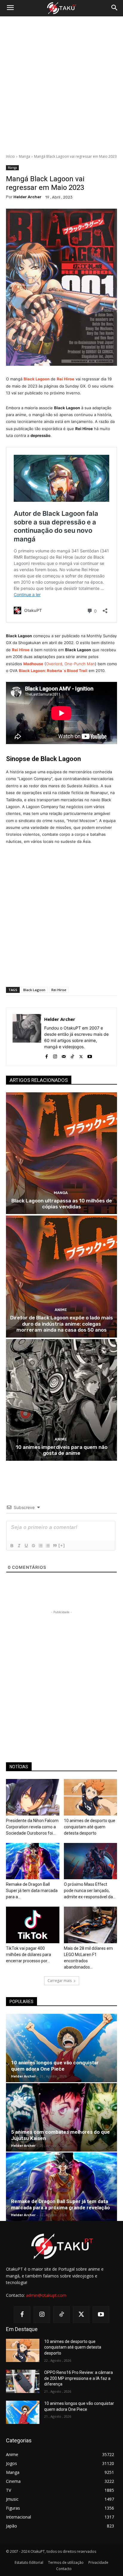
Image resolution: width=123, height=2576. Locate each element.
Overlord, (55, 664)
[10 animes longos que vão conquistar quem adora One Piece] (61, 2048)
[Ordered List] (40, 1546)
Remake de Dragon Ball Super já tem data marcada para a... (32, 1891)
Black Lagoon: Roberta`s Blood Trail (53, 671)
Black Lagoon (34, 990)
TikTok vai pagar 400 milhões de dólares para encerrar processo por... (29, 1955)
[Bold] (12, 1546)
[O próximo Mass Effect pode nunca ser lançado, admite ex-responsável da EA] (91, 1861)
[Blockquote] (55, 1546)
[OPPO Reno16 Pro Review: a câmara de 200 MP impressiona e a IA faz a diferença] (23, 2381)
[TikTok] (72, 1055)
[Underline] (26, 1546)
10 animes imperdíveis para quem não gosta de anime (62, 1450)
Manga (24, 156)
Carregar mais (60, 1981)
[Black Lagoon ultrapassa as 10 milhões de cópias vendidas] (61, 1153)
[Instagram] (55, 1055)
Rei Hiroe (66, 379)
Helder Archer (27, 197)
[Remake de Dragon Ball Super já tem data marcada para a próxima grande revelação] (33, 1861)
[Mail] (64, 1055)
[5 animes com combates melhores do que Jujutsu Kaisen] (61, 2117)
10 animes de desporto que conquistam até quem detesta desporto (90, 1827)
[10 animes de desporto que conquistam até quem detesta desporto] (91, 1797)
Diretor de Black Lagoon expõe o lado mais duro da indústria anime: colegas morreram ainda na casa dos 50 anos (61, 1324)
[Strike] (33, 1546)
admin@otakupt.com (46, 2295)
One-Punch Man (80, 664)
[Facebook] (46, 1055)
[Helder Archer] (27, 1037)
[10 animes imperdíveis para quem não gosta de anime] (61, 1400)
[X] (81, 1055)
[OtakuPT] (61, 8)
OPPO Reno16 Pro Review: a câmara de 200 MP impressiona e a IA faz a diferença (79, 2378)
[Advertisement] (61, 85)
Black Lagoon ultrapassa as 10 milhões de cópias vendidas (62, 1204)
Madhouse (33, 664)
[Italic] (19, 1546)
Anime (61, 1310)
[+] (62, 1545)
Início (10, 156)
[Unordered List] (47, 1546)
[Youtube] (90, 1055)
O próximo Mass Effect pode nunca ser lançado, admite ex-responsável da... (90, 1891)
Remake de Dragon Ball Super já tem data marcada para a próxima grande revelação (60, 2204)
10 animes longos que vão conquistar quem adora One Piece (55, 2066)
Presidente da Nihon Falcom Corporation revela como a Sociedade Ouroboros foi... (32, 1827)
